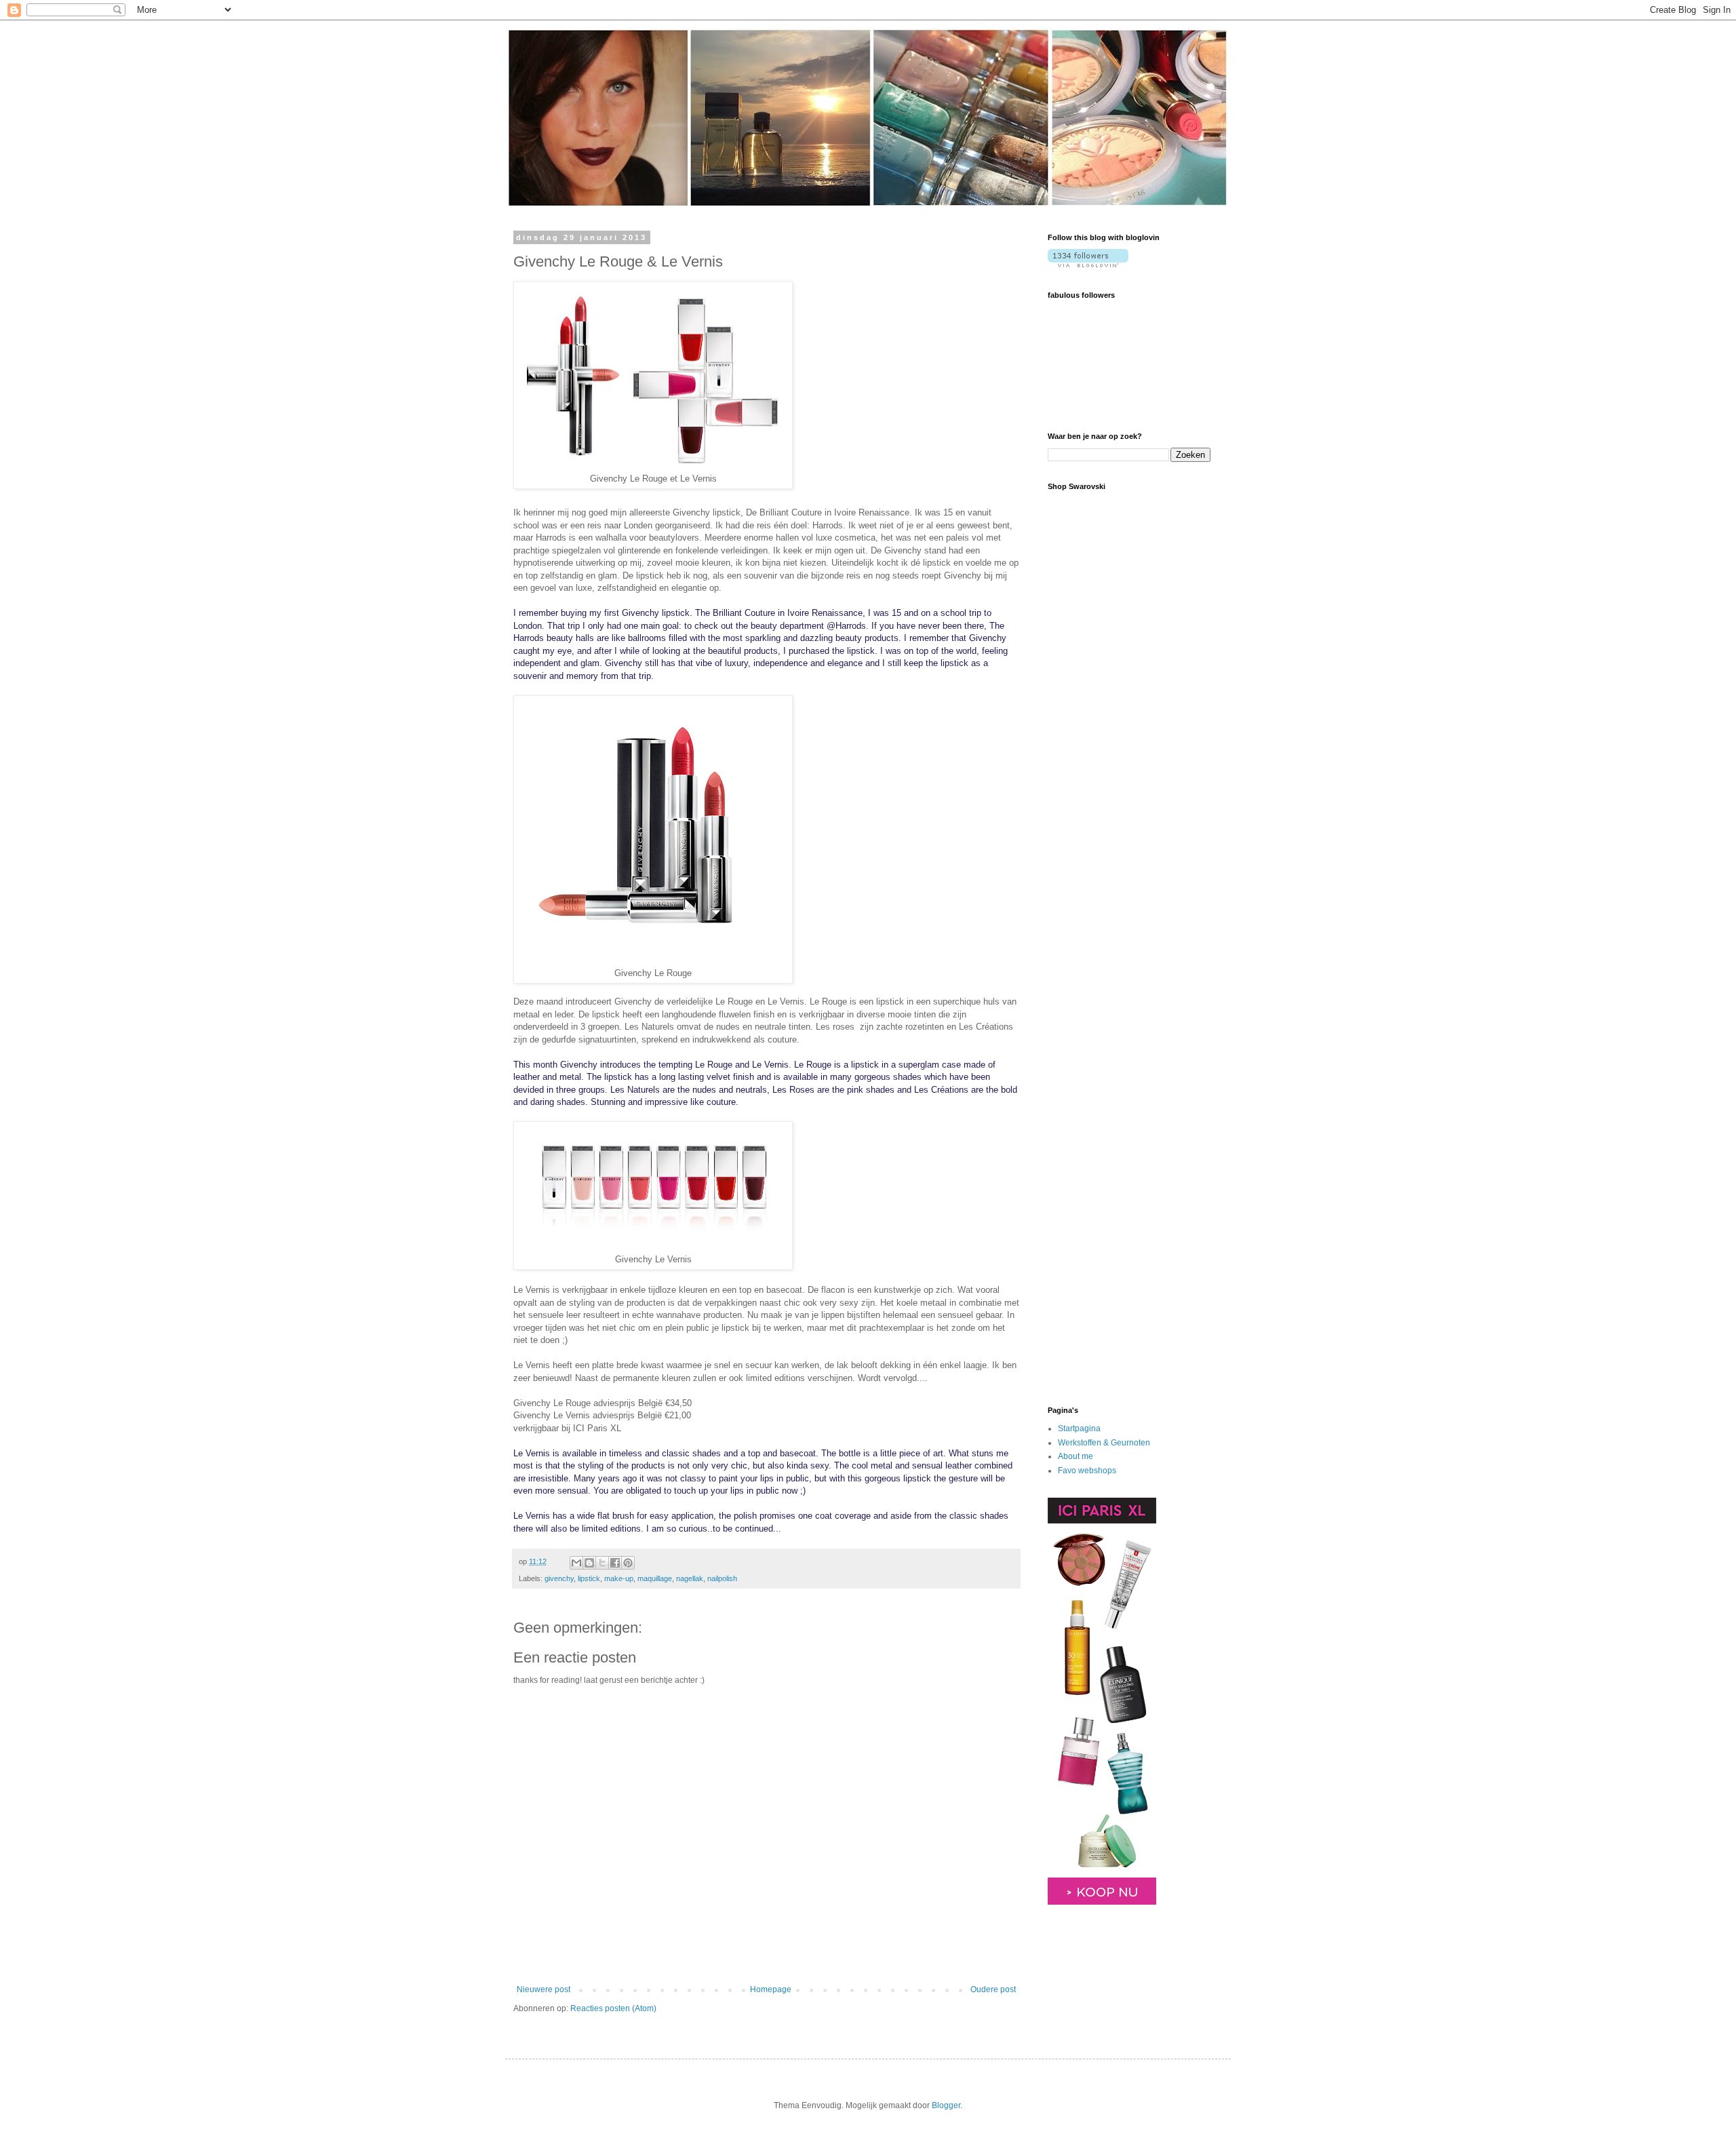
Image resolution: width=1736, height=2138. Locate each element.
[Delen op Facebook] (615, 1563)
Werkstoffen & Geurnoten (1104, 1443)
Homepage (771, 1989)
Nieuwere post (544, 1989)
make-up (619, 1578)
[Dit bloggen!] (589, 1563)
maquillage (655, 1578)
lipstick (589, 1578)
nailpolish (722, 1578)
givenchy (559, 1578)
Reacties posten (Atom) (613, 2008)
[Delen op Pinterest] (628, 1563)
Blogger (946, 2105)
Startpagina (1079, 1428)
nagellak (690, 1578)
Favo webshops (1087, 1471)
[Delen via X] (602, 1563)
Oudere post (993, 1989)
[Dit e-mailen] (576, 1563)
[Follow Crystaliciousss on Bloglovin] (1088, 265)
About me (1076, 1456)
